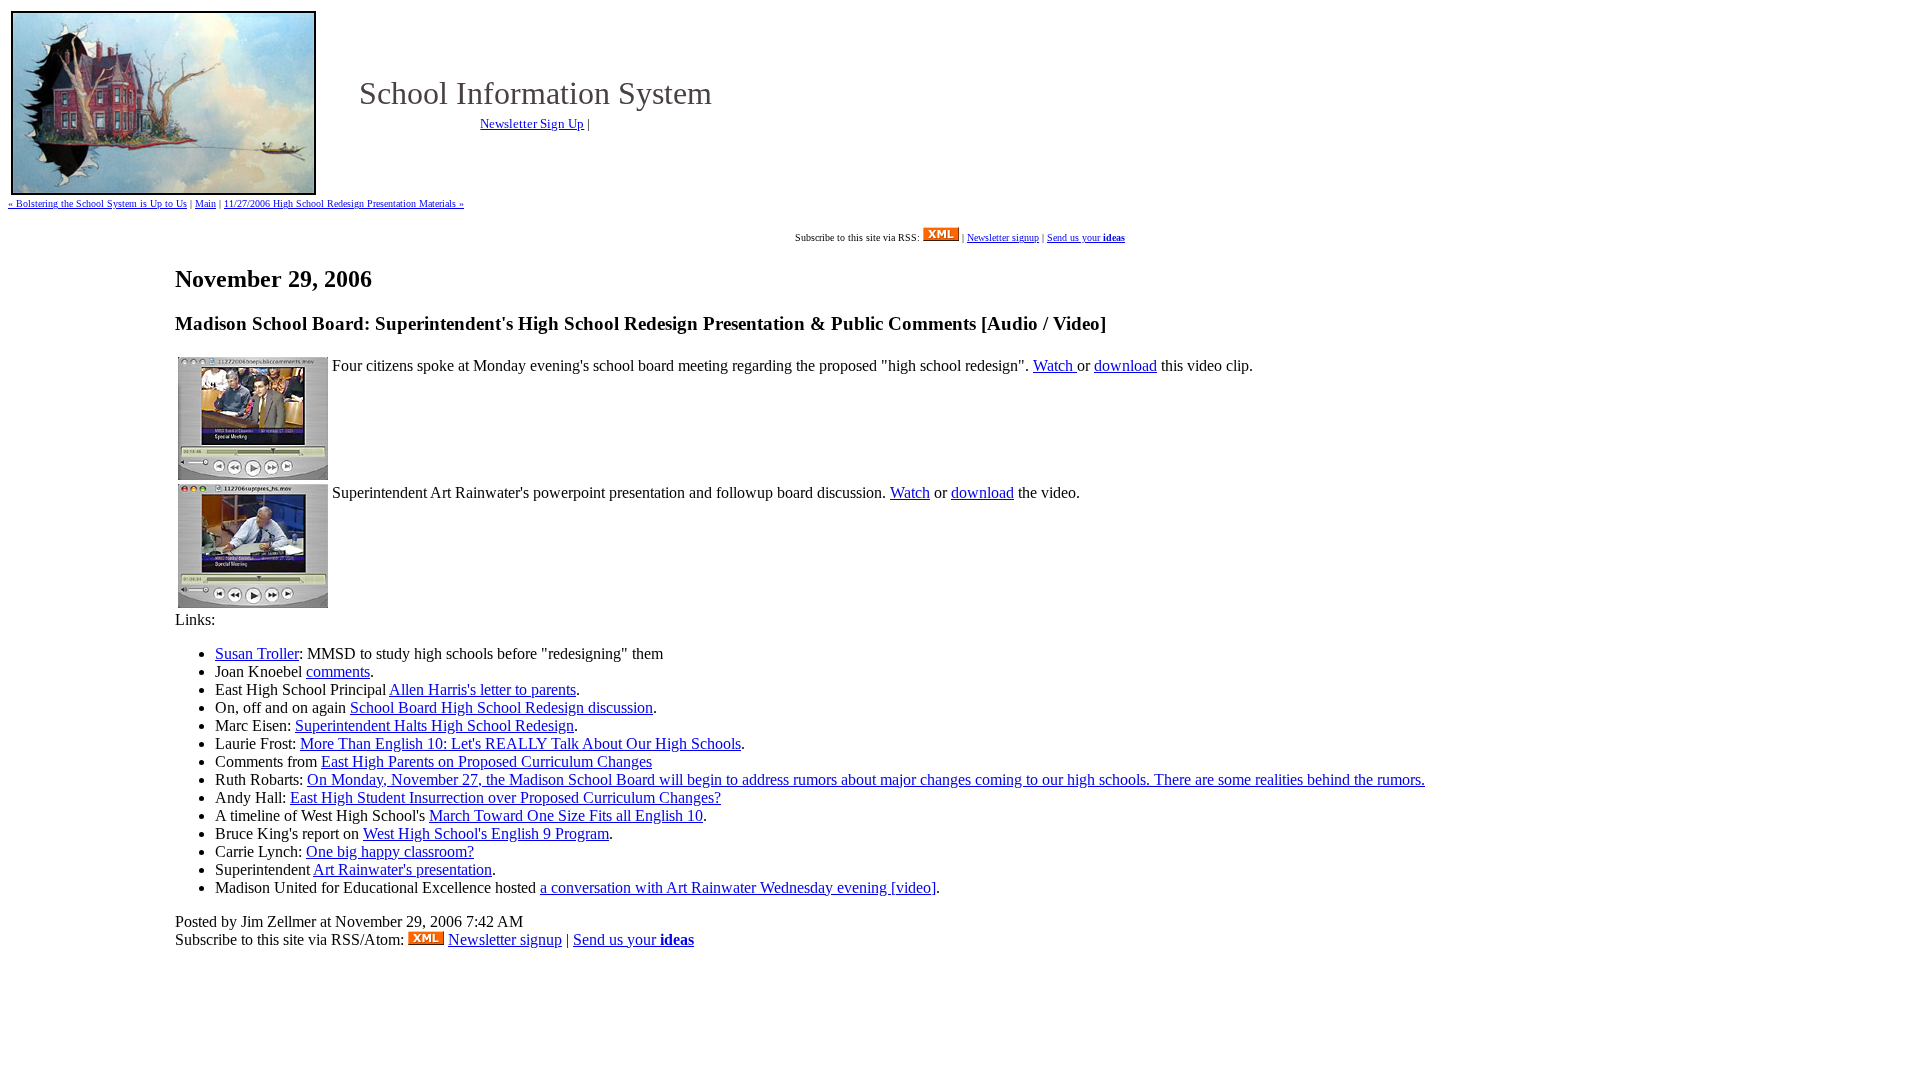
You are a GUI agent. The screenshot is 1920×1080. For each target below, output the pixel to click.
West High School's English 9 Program (486, 833)
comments (338, 671)
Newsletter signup (1003, 237)
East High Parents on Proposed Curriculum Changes (486, 761)
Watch (1055, 365)
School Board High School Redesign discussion (501, 707)
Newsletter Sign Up (532, 123)
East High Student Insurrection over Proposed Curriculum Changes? (505, 797)
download (1125, 365)
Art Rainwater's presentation (402, 869)
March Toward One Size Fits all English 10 (566, 815)
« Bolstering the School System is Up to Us (97, 203)
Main (205, 203)
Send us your (1086, 237)
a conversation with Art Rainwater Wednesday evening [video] (738, 887)
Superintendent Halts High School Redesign (434, 725)
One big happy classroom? (390, 851)
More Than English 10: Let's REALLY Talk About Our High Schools (520, 743)
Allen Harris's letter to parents (482, 689)
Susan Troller (257, 653)
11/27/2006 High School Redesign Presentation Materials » (344, 203)
